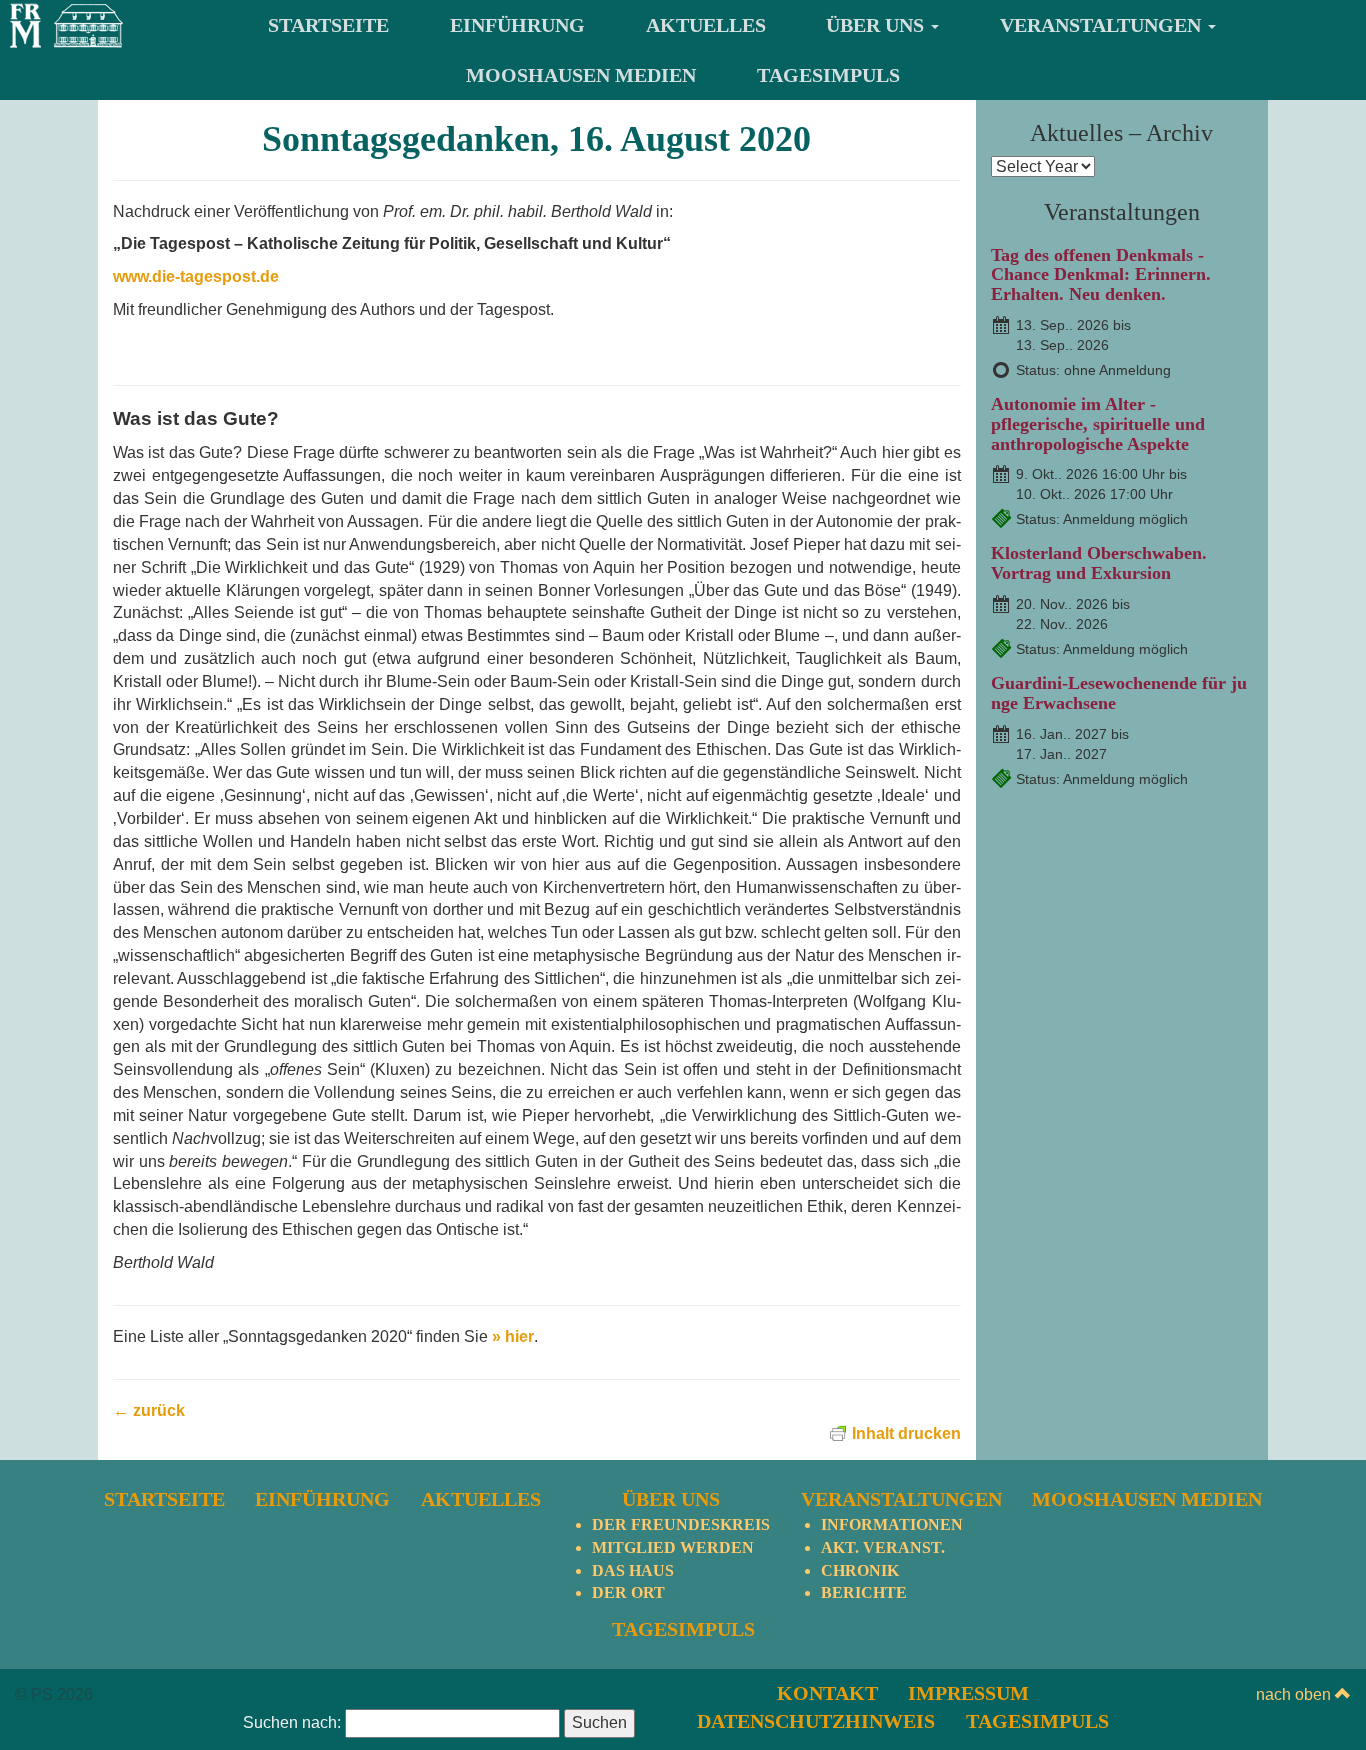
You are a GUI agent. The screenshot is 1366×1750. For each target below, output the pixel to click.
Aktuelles (706, 25)
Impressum (968, 1693)
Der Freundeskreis (681, 1524)
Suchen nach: (292, 1722)
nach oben (1295, 1694)
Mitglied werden (673, 1547)
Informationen (892, 1524)
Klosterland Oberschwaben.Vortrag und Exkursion (1099, 563)
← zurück (149, 1410)
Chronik (860, 1570)
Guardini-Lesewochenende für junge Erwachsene (1119, 693)
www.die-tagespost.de (196, 276)
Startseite (328, 25)
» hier (513, 1336)
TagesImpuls (828, 75)
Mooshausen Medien (581, 75)
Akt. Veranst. (883, 1547)
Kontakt (827, 1693)
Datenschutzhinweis (816, 1721)
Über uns (877, 25)
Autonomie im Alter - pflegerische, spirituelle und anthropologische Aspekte (1098, 424)
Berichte (864, 1592)
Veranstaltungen (1103, 25)
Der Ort (628, 1592)
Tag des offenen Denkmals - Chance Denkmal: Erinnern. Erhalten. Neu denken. (1101, 275)
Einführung (517, 25)
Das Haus (633, 1570)
